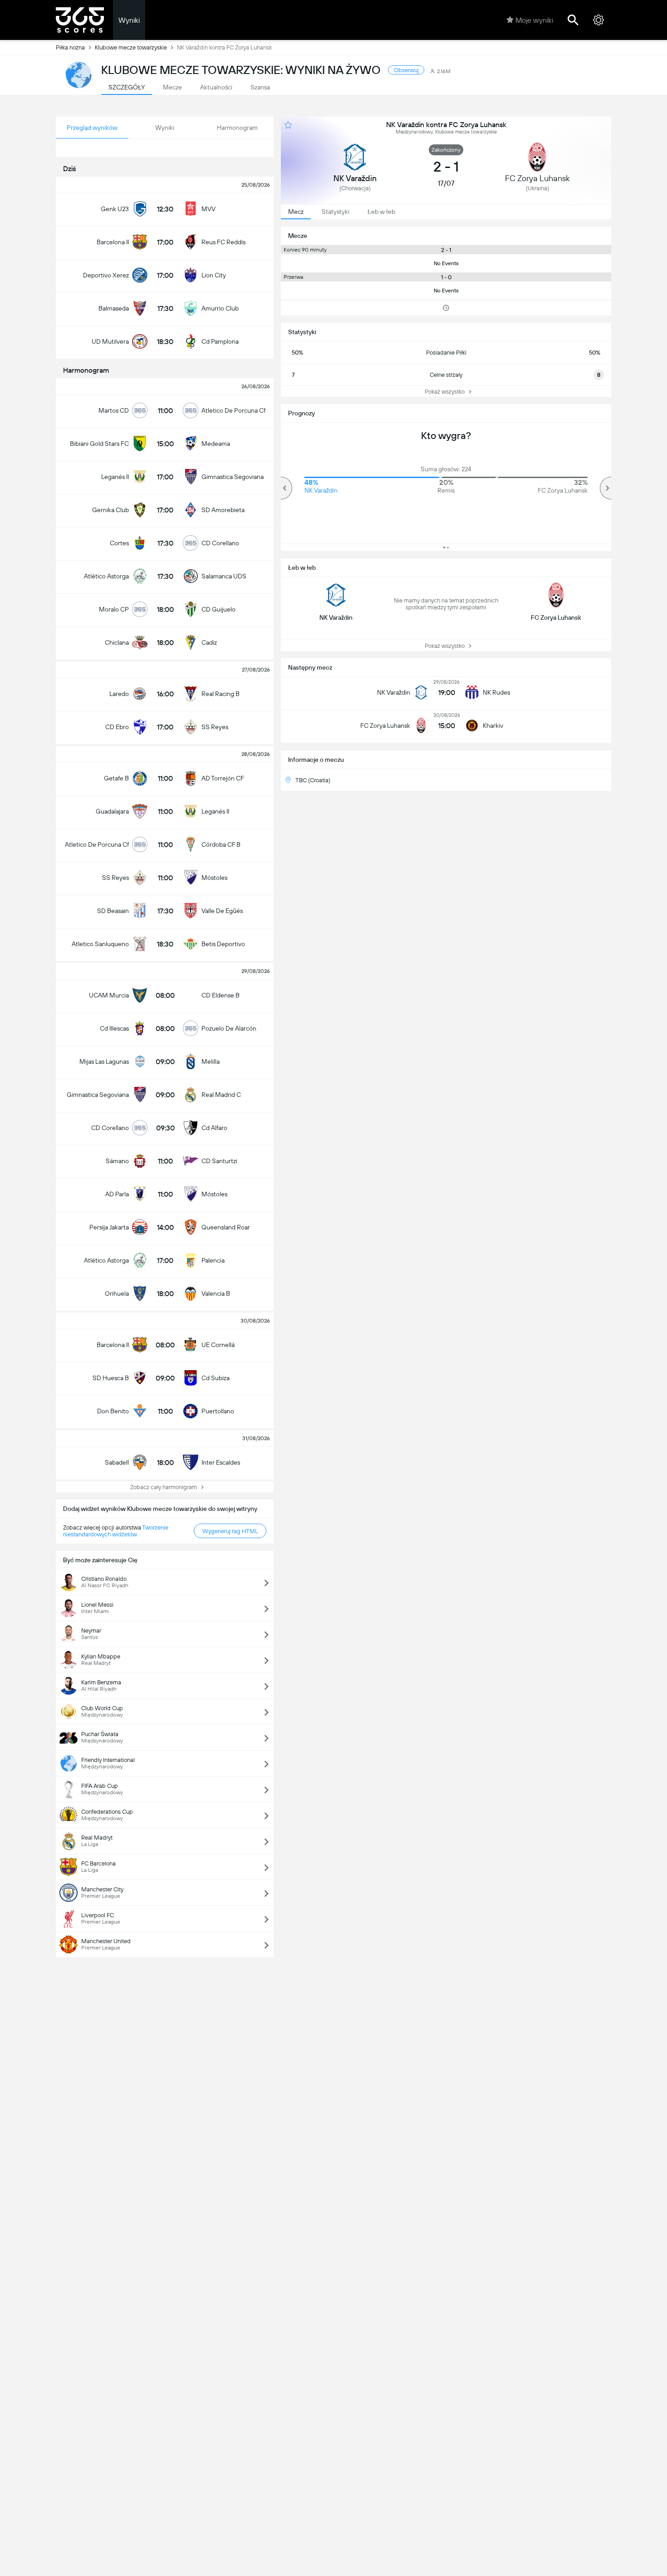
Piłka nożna (70, 47)
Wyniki (129, 20)
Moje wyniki (534, 20)
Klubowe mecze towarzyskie (131, 47)
